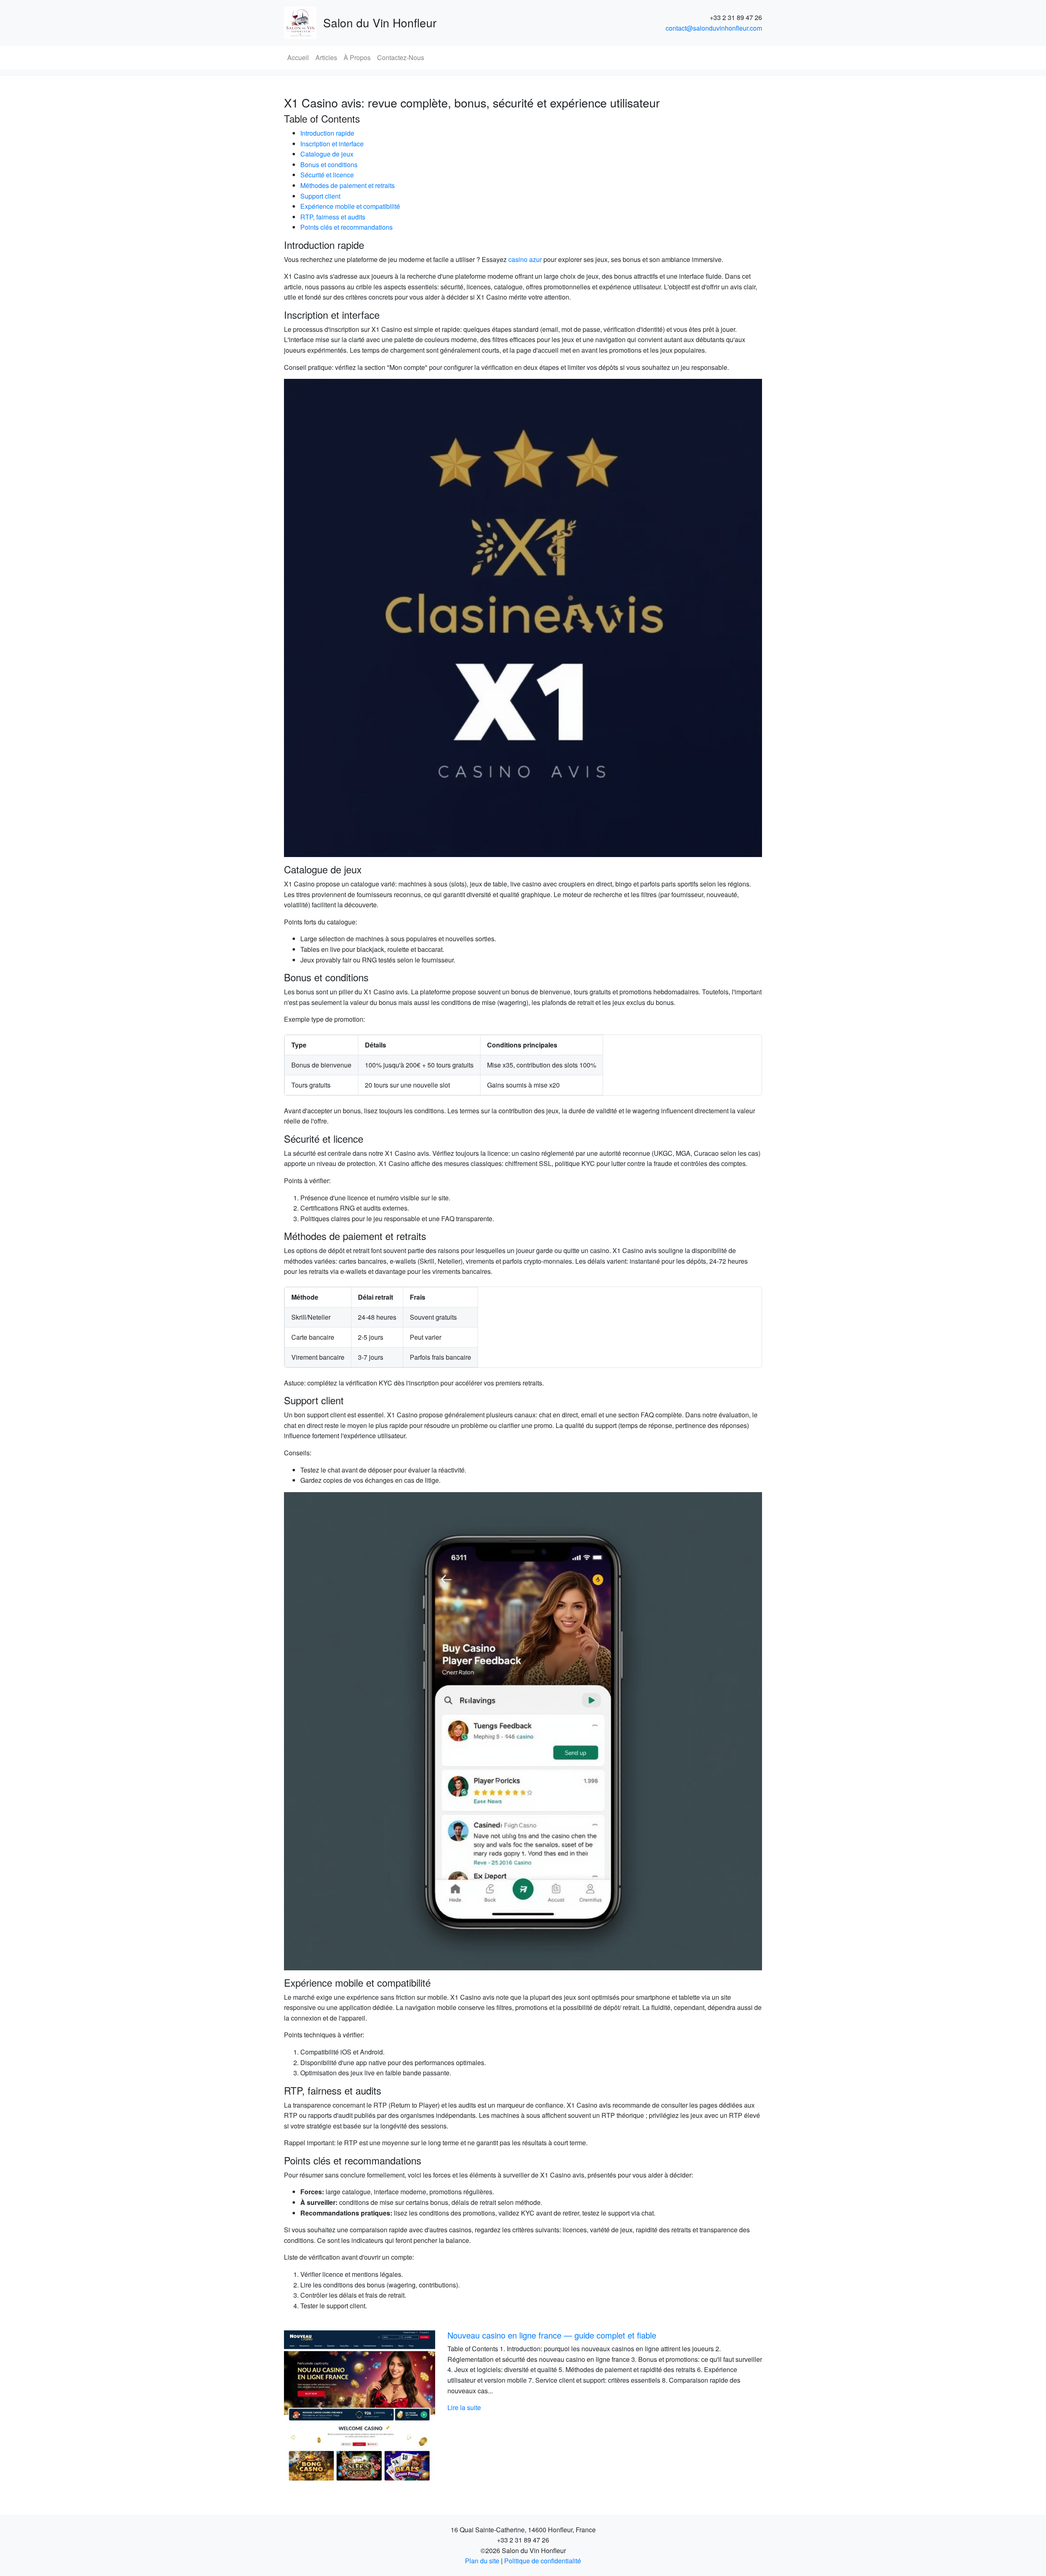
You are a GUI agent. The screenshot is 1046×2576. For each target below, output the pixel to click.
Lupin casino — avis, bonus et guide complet (577, 2335)
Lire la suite (513, 2397)
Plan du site (482, 2561)
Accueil (298, 57)
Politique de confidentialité (543, 2561)
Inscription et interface (332, 144)
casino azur (525, 259)
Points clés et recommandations (346, 227)
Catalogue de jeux (327, 154)
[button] (320, 2406)
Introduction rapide (327, 133)
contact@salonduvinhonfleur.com (714, 28)
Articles (326, 57)
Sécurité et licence (327, 175)
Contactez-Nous (401, 57)
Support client (320, 196)
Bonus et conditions (329, 164)
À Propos (357, 57)
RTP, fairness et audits (333, 217)
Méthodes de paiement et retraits (348, 185)
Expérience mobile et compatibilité (350, 206)
